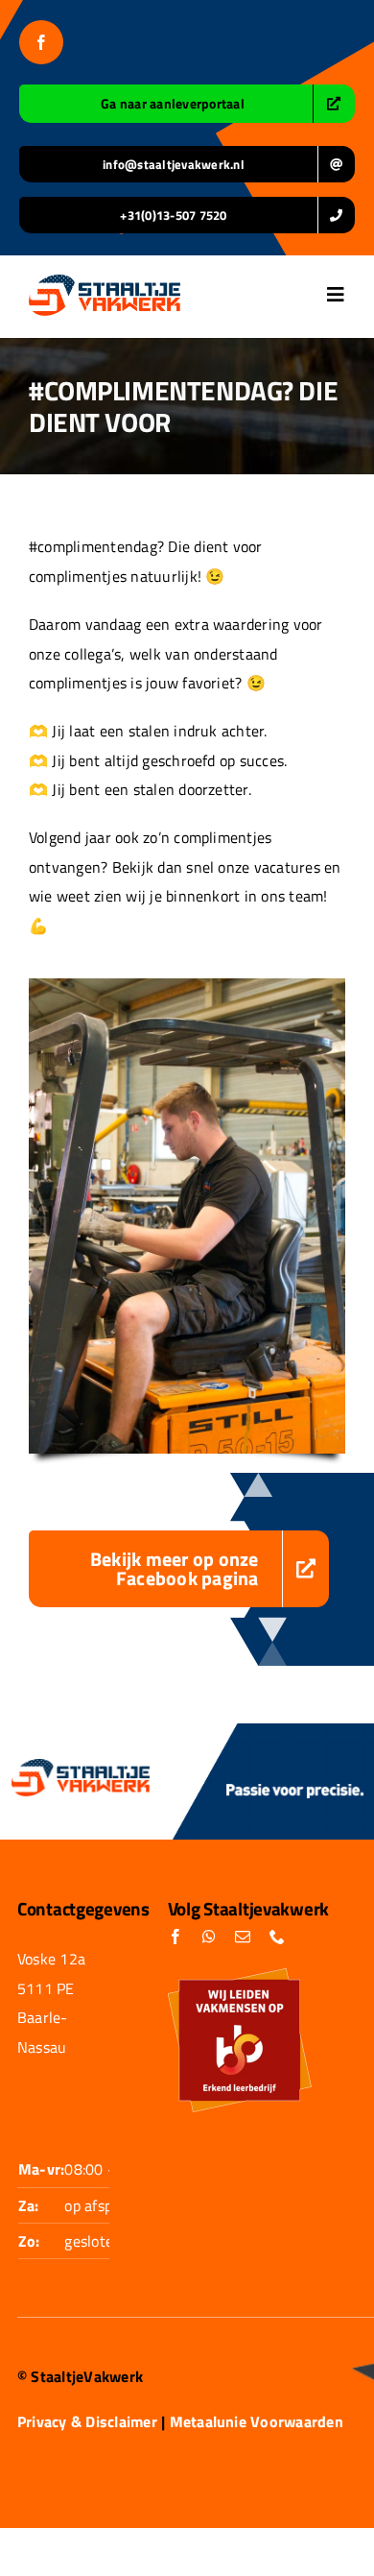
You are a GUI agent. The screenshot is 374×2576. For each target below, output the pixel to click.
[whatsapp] (209, 1937)
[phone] (277, 1937)
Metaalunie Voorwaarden (257, 2421)
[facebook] (41, 42)
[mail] (243, 1937)
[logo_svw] (105, 282)
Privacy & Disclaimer (87, 2421)
